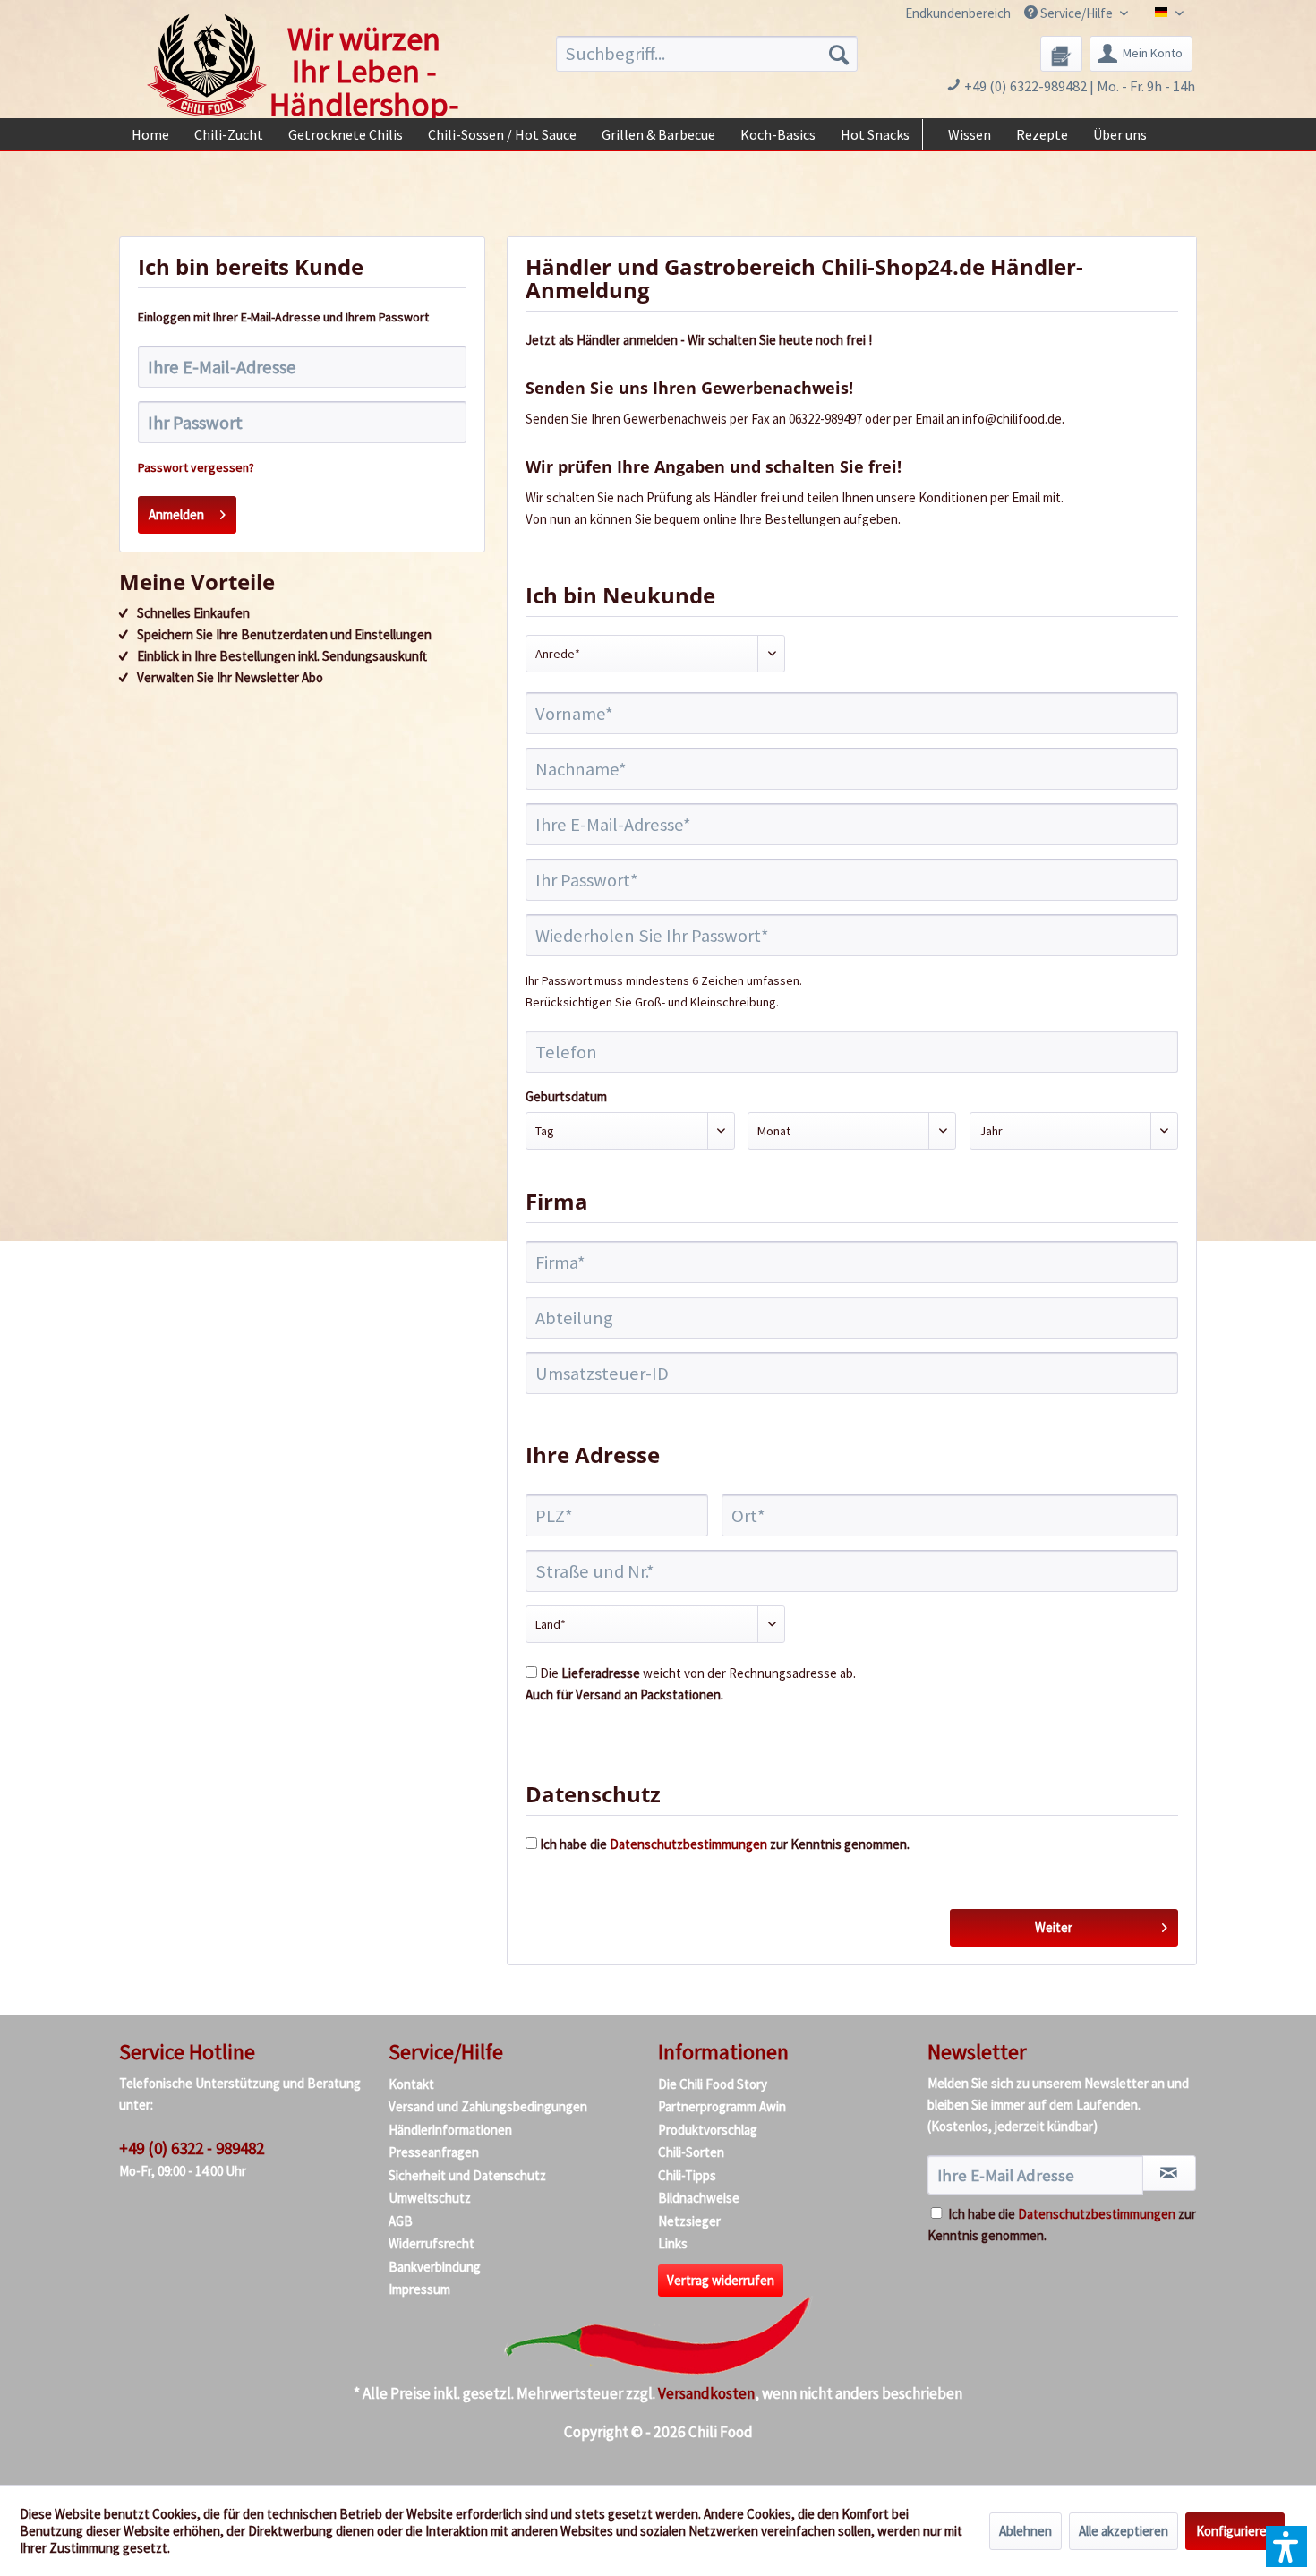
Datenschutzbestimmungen (688, 1844)
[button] (1286, 2546)
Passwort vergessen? (196, 467)
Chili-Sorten (691, 2152)
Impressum (419, 2289)
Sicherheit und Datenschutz (467, 2175)
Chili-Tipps (687, 2175)
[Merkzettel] (1061, 54)
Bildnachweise (699, 2198)
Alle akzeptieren (1124, 2531)
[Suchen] (839, 54)
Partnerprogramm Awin (722, 2106)
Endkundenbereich (958, 13)
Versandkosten (706, 2393)
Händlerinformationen (450, 2130)
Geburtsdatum (566, 1096)
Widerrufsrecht (432, 2243)
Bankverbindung (435, 2267)
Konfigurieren (1235, 2531)
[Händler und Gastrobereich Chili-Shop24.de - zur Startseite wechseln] (207, 65)
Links (673, 2243)
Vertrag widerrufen (721, 2280)
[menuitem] (948, 13)
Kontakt (411, 2084)
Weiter (1054, 1927)
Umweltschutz (430, 2198)
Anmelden (176, 514)
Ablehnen (1025, 2531)
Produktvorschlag (708, 2130)
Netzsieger (689, 2221)
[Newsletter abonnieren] (1169, 2173)
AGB (401, 2221)
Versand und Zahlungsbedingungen (488, 2106)
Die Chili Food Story (713, 2084)
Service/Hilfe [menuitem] (1077, 13)
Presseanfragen (434, 2152)
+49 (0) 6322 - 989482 (192, 2148)
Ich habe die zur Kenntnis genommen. (725, 1844)
